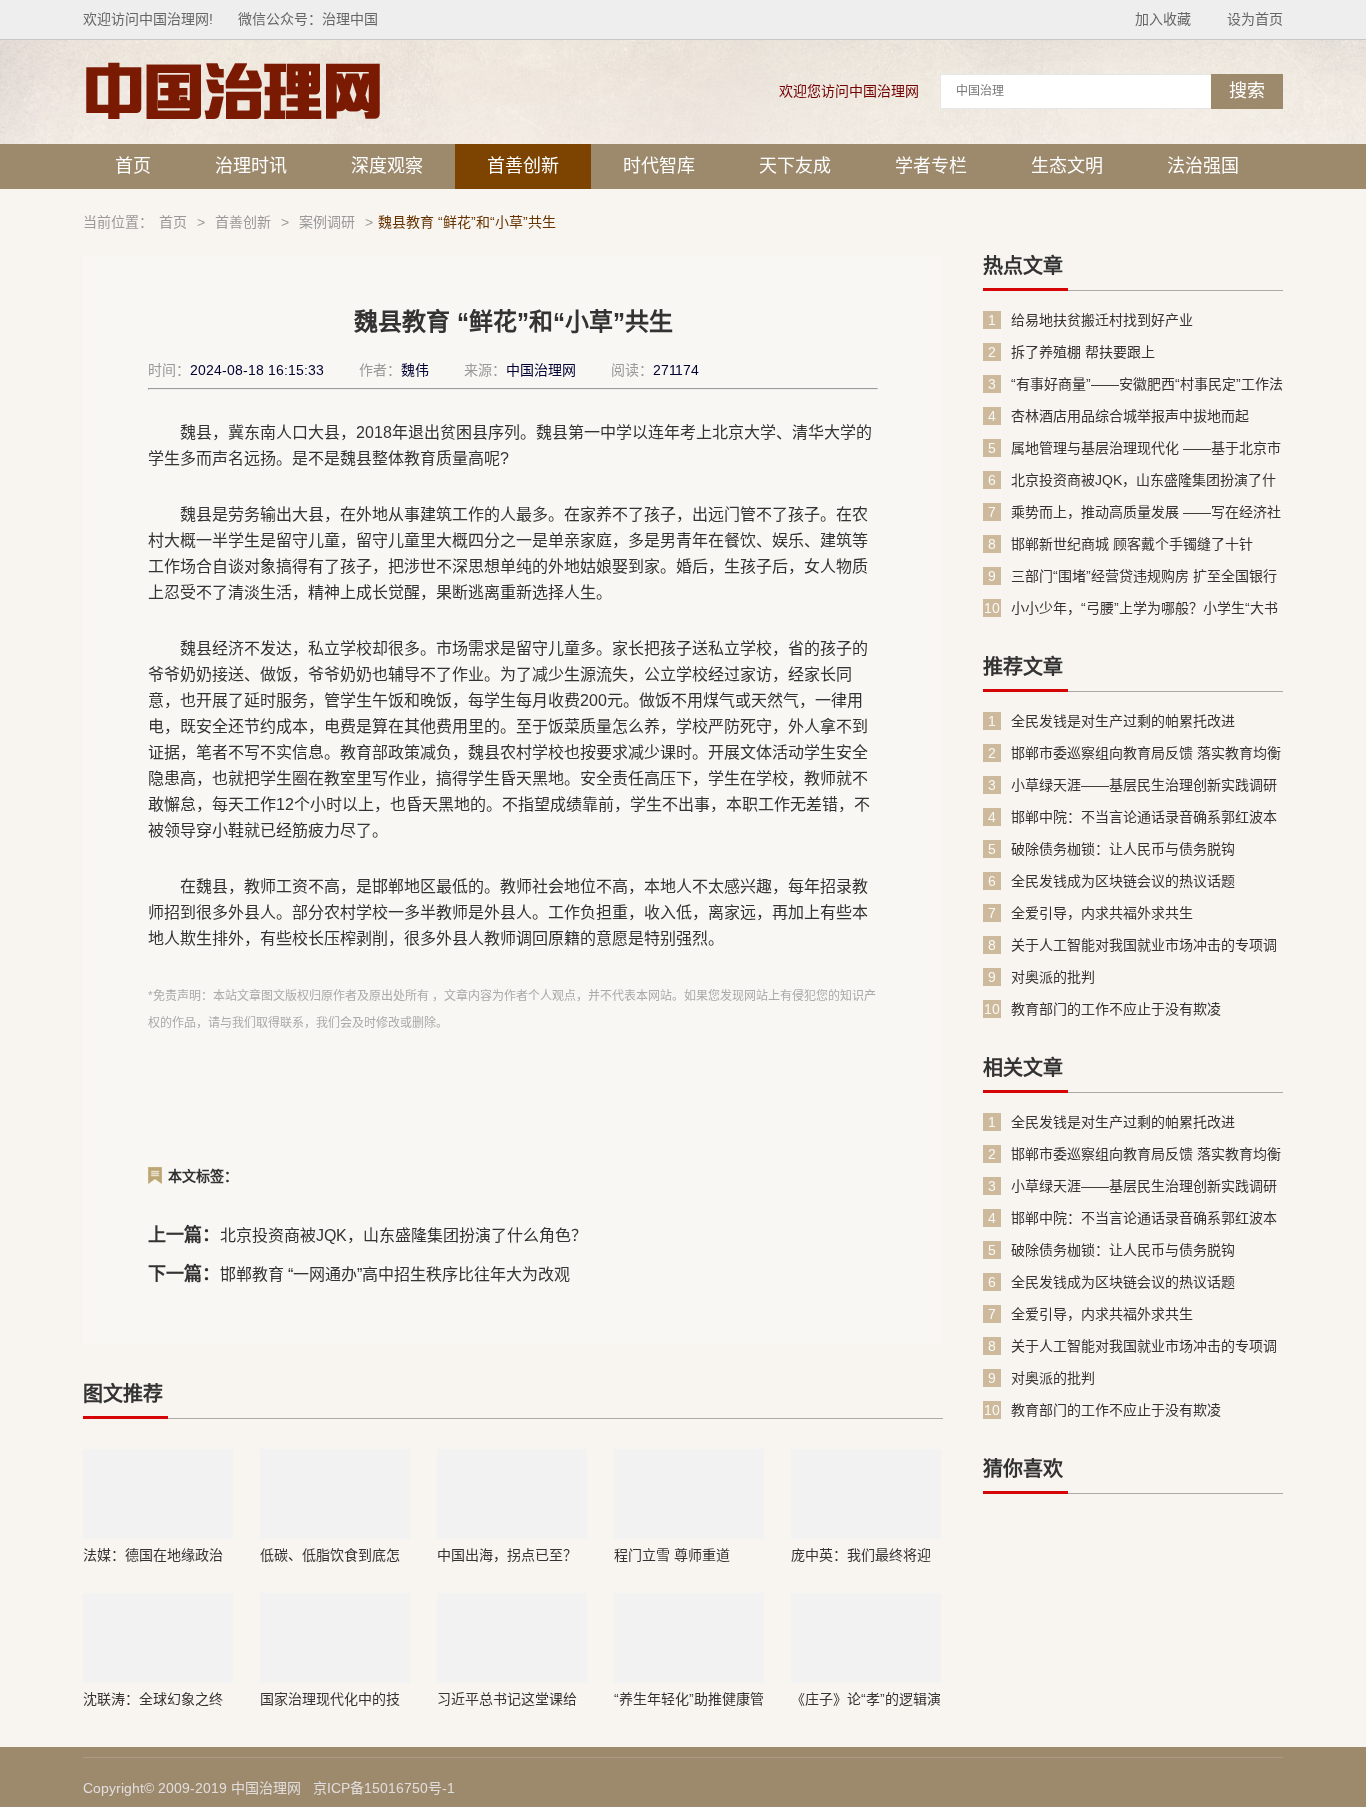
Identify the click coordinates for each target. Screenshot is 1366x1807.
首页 (133, 166)
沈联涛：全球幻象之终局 (153, 1699)
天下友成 (795, 166)
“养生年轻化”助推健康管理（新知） (689, 1699)
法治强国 (1203, 166)
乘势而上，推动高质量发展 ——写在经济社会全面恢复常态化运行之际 (1146, 512)
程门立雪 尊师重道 (672, 1555)
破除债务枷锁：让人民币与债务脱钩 (1123, 849)
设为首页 (1255, 19)
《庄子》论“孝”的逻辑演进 (866, 1699)
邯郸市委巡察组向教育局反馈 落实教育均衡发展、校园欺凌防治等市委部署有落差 (1146, 753)
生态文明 (1067, 166)
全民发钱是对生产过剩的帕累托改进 (1123, 721)
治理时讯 (251, 166)
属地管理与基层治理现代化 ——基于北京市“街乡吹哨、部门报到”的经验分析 (1146, 448)
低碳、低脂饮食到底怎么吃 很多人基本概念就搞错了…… (332, 1555)
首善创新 (523, 166)
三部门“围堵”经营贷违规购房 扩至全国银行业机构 (1144, 576)
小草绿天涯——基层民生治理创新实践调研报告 (1144, 785)
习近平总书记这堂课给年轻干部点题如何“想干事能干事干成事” (509, 1699)
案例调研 (327, 222)
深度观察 (387, 166)
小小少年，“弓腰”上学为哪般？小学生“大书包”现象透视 (1144, 608)
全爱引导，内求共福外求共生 (1102, 913)
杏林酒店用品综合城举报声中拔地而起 (1130, 416)
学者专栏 (931, 166)
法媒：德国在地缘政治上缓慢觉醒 (153, 1555)
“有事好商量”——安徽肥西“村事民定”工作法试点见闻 (1147, 384)
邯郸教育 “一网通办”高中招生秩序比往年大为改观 (395, 1274)
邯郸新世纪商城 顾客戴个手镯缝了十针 (1132, 544)
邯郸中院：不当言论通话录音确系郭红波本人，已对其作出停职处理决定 (1144, 817)
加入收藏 (1163, 19)
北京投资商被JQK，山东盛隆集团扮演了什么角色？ (403, 1235)
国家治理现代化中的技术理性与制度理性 (330, 1699)
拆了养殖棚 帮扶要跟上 (1083, 352)
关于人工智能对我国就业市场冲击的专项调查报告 (1144, 945)
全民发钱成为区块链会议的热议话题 (1123, 881)
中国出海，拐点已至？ (507, 1555)
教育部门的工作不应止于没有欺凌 (1116, 1009)
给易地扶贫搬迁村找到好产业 (1102, 320)
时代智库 (659, 166)
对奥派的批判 (1053, 977)
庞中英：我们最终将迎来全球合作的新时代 (861, 1555)
